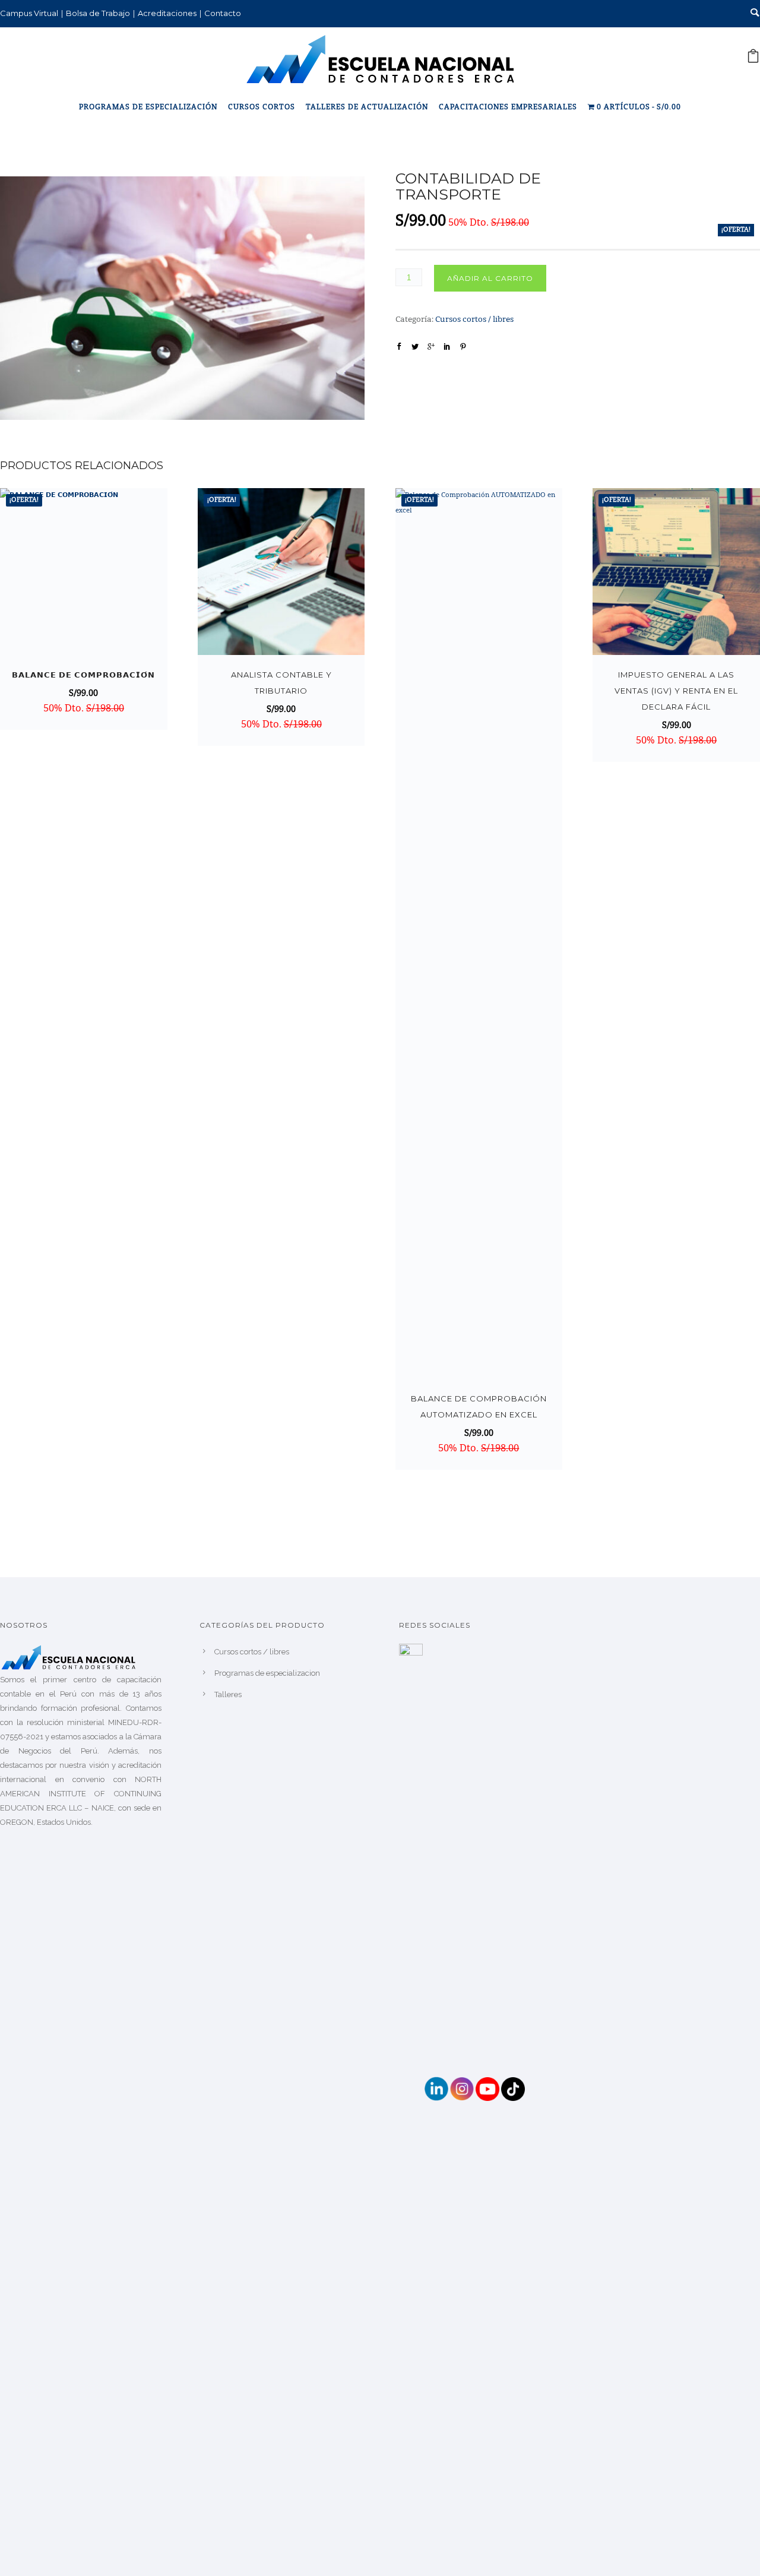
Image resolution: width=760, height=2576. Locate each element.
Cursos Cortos (262, 107)
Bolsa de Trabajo (98, 13)
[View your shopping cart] (753, 60)
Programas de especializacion (267, 1673)
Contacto (223, 13)
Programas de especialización (148, 107)
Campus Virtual (29, 13)
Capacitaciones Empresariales (508, 107)
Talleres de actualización (367, 107)
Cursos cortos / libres (474, 320)
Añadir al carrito (490, 278)
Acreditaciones (167, 13)
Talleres (228, 1694)
